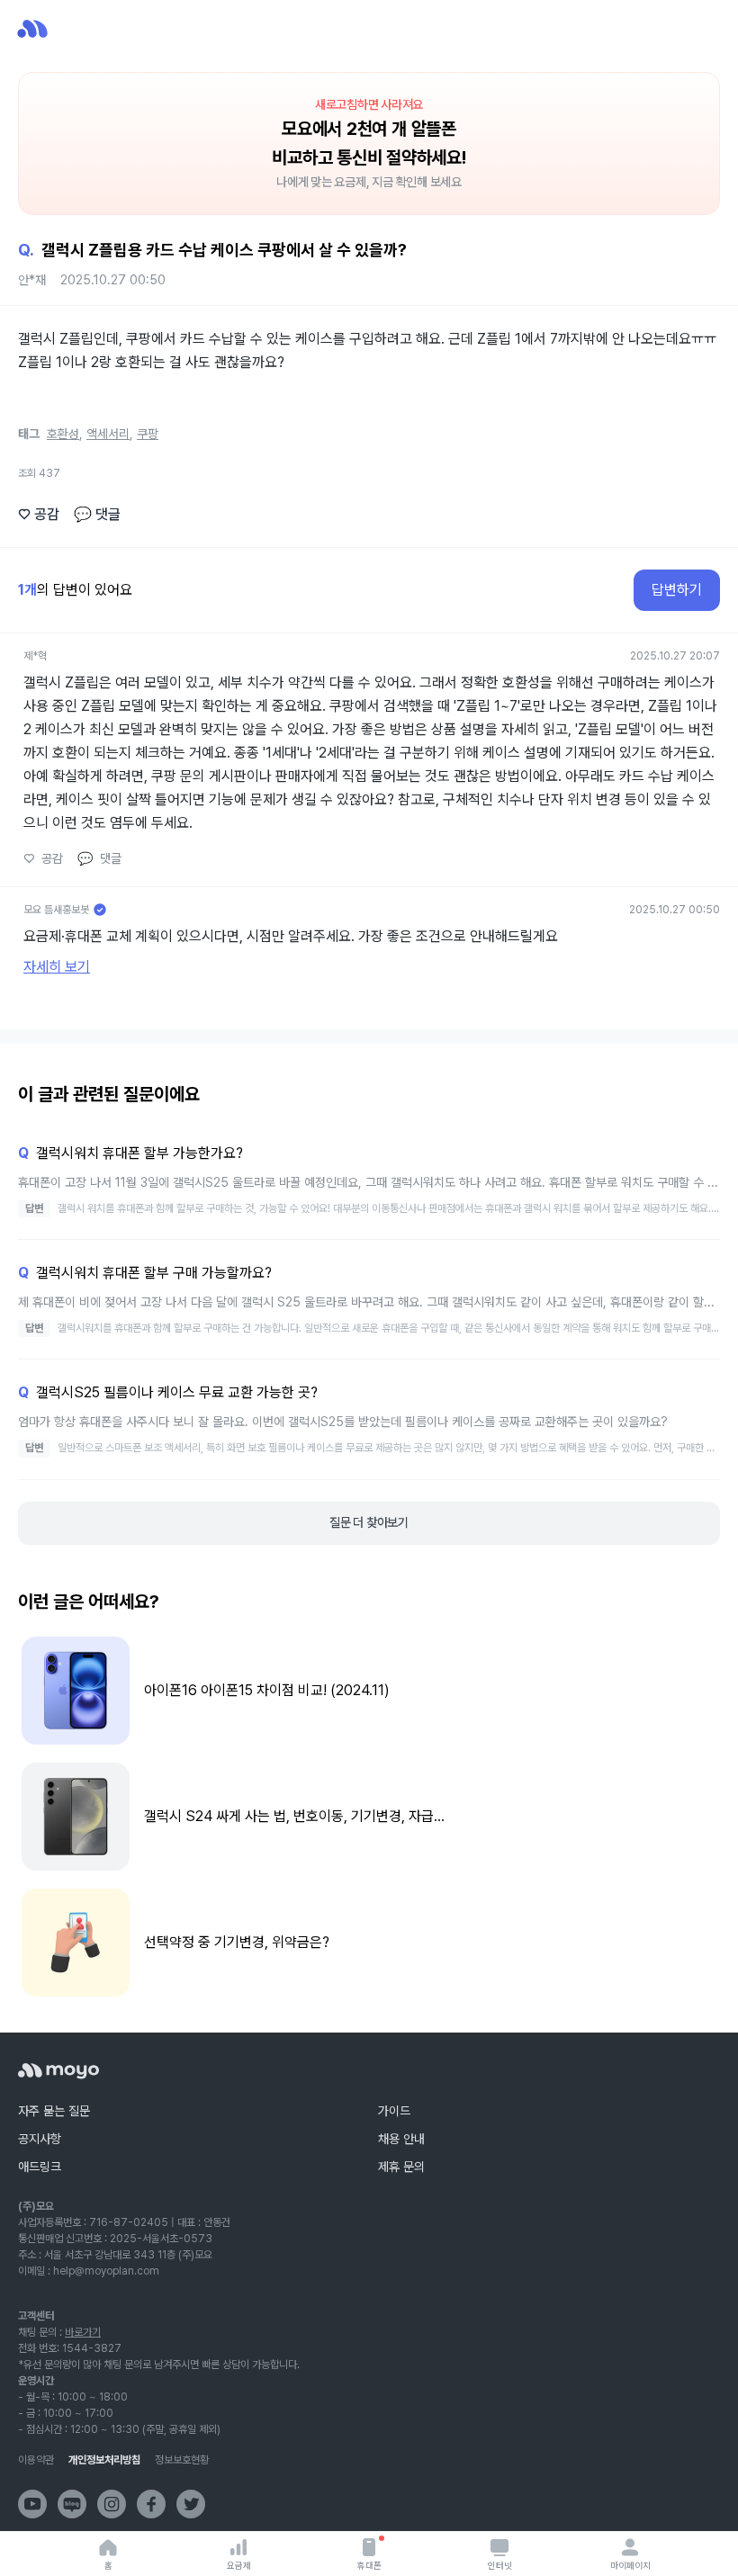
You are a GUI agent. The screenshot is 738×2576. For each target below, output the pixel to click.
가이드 (394, 2111)
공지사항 (40, 2139)
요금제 (239, 2565)
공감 (39, 514)
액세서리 (108, 434)
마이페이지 (630, 2565)
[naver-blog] (72, 2504)
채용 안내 (401, 2139)
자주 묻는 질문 (54, 2111)
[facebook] (151, 2504)
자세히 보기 (57, 967)
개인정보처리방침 (104, 2460)
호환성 (63, 434)
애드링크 (40, 2167)
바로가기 (83, 2332)
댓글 (97, 514)
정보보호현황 (182, 2460)
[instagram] (112, 2504)
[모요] (58, 2071)
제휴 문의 (401, 2167)
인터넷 (500, 2565)
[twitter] (191, 2504)
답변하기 (677, 590)
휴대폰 (369, 2565)
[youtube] (32, 2504)
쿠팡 (148, 434)
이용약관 (36, 2460)
